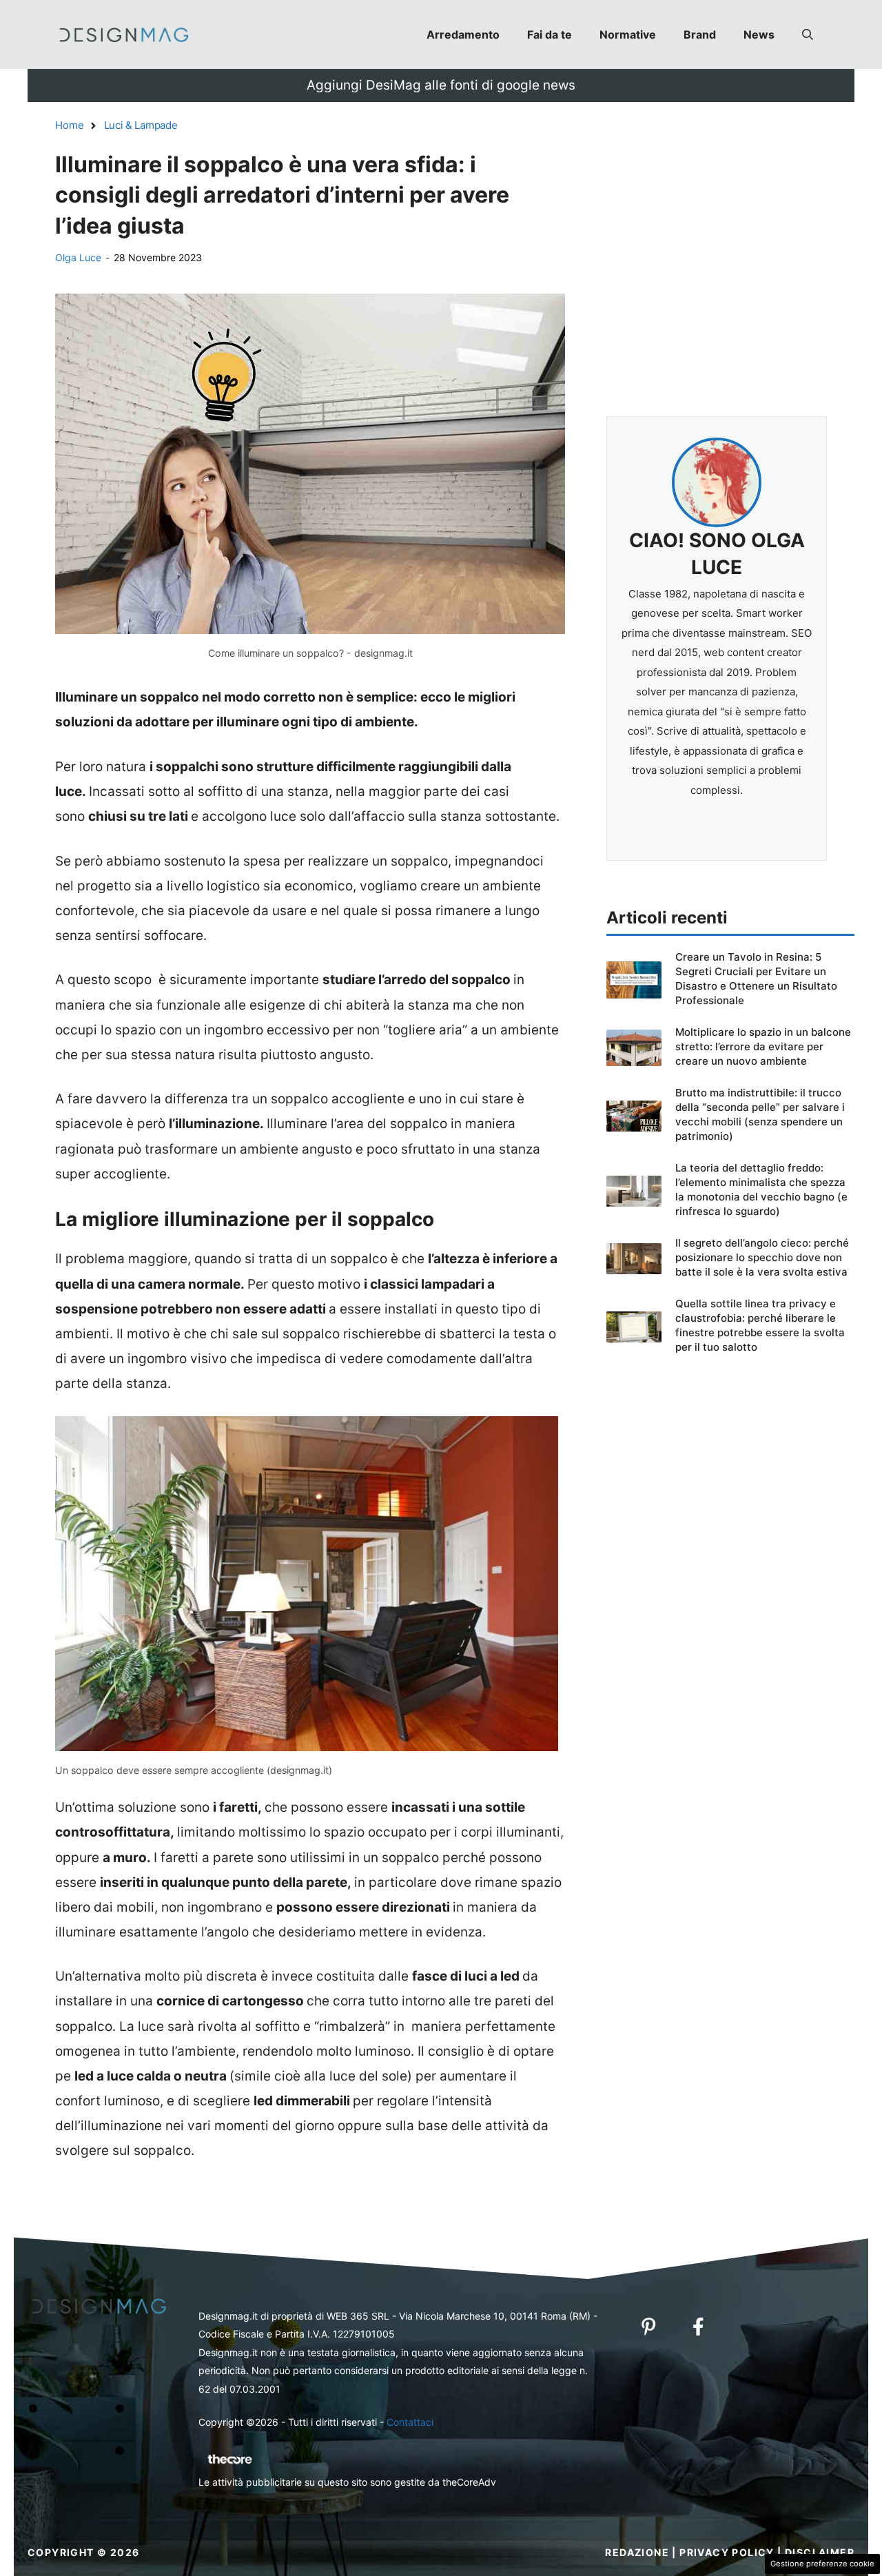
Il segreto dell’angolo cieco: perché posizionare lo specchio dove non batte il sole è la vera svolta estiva (762, 1257)
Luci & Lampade (141, 125)
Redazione (637, 2552)
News (759, 34)
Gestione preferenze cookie (822, 2564)
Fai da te (550, 34)
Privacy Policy (727, 2552)
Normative (628, 34)
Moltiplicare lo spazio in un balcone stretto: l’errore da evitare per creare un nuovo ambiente (763, 1046)
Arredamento (463, 34)
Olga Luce (78, 257)
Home (70, 125)
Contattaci (410, 2422)
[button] (808, 34)
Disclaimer (820, 2552)
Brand (700, 34)
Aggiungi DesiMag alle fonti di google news (441, 85)
